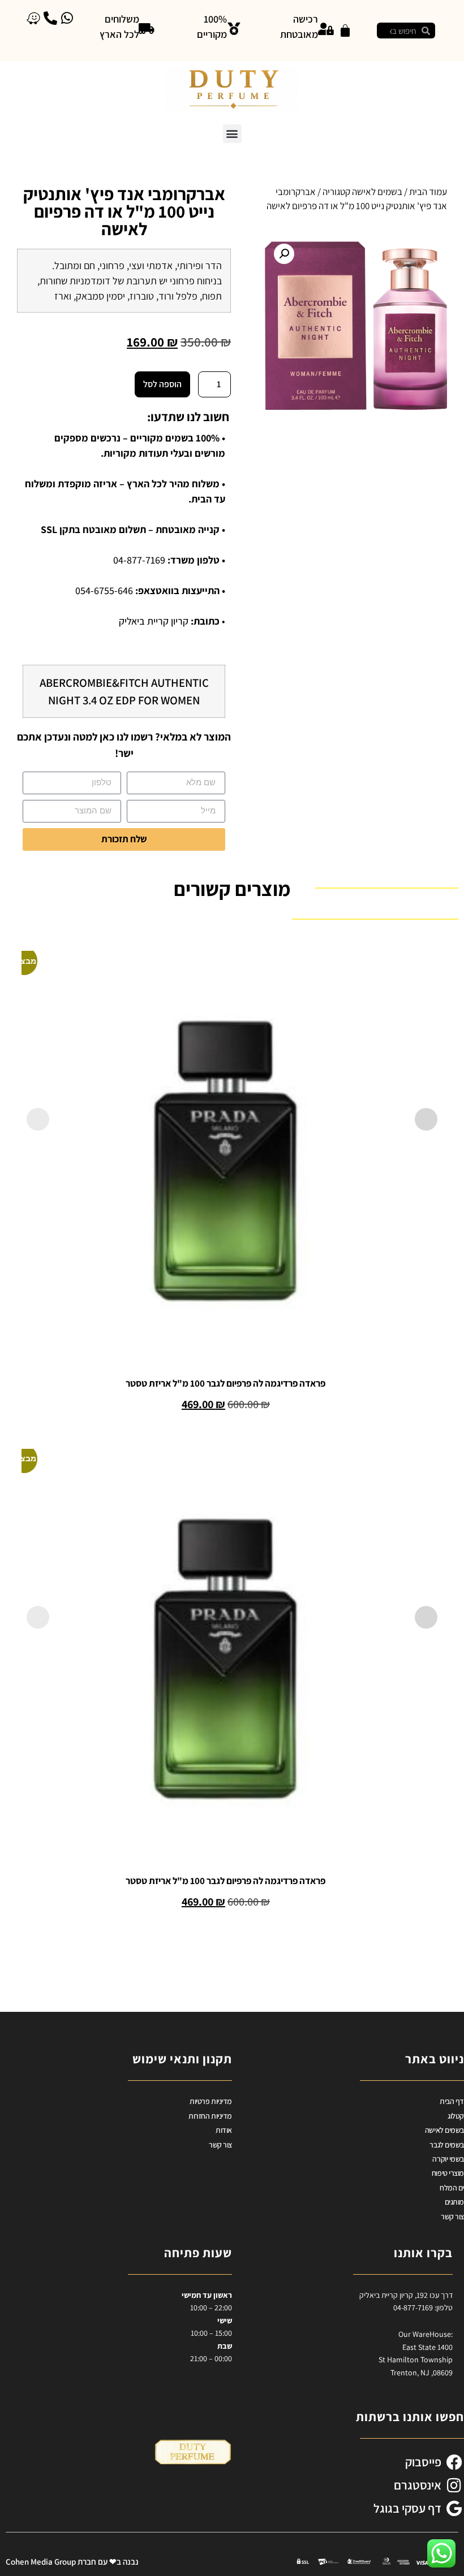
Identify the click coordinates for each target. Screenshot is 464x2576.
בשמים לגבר (447, 2145)
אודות (224, 2130)
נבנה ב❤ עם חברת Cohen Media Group (72, 2562)
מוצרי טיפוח (448, 2173)
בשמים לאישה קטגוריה (362, 192)
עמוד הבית (428, 192)
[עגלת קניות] (345, 31)
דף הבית (452, 2101)
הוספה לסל (162, 384)
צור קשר (452, 2216)
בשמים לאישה (444, 2130)
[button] (232, 134)
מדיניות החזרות (210, 2116)
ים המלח (452, 2188)
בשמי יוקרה (448, 2159)
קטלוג (456, 2116)
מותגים (454, 2202)
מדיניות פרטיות (211, 2101)
